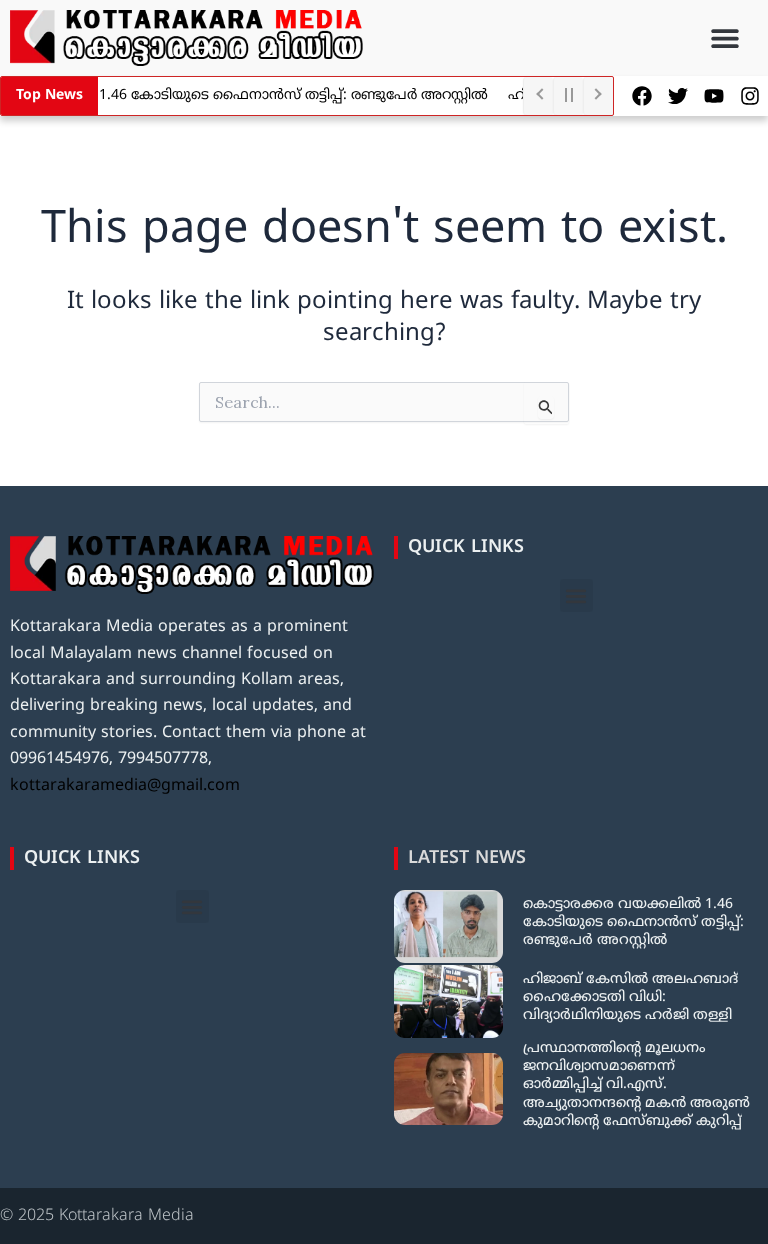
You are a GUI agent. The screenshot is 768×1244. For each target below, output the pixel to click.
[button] (725, 38)
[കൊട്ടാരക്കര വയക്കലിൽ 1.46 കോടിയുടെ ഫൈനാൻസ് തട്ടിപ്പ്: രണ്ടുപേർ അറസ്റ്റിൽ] (448, 926)
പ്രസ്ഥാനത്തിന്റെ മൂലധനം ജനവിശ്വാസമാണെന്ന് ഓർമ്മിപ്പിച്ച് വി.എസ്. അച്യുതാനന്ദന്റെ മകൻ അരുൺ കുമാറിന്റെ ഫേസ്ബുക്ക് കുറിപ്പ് (636, 1085)
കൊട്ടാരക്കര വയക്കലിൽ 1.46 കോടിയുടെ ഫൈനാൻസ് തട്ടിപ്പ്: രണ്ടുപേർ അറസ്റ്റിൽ (633, 922)
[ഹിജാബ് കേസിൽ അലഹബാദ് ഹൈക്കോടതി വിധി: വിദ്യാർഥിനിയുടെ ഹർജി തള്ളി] (448, 1001)
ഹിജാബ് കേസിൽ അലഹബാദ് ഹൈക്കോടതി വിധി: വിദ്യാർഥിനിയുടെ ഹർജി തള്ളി (630, 997)
